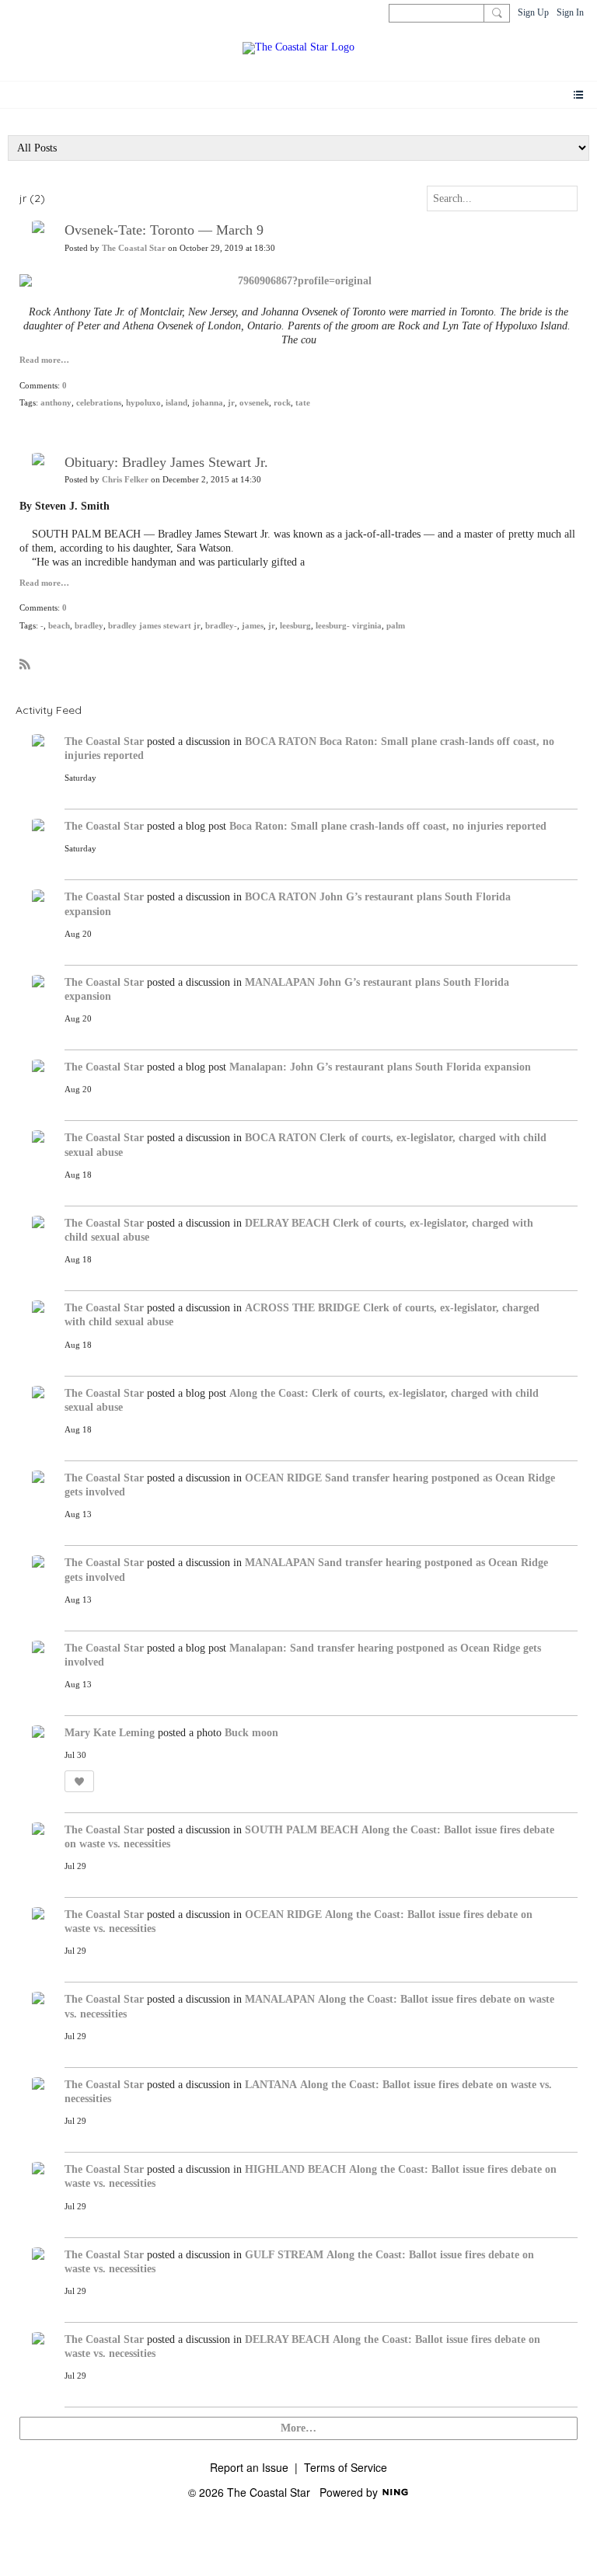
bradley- (221, 626)
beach (59, 626)
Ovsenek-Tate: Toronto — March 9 (164, 230)
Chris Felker (125, 480)
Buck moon (251, 1733)
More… (298, 2428)
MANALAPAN (280, 982)
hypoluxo (143, 403)
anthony (56, 403)
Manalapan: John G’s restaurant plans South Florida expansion (380, 1067)
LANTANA (271, 2085)
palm (396, 626)
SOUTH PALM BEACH (302, 1830)
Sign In (570, 12)
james (253, 626)
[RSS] (25, 663)
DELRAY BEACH (287, 1223)
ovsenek (254, 403)
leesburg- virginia (349, 626)
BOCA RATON (281, 741)
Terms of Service (346, 2467)
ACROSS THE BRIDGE (302, 1308)
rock (282, 403)
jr (231, 403)
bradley (89, 626)
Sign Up (533, 12)
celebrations (99, 403)
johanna (208, 403)
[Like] (79, 1781)
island (176, 403)
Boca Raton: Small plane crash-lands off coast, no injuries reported (388, 826)
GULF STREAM (284, 2255)
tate (303, 403)
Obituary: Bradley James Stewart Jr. (166, 462)
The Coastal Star (134, 248)
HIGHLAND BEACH (295, 2169)
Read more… (44, 360)
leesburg (295, 626)
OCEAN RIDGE (283, 1478)
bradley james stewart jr (154, 626)
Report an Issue (249, 2467)
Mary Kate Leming (110, 1733)
